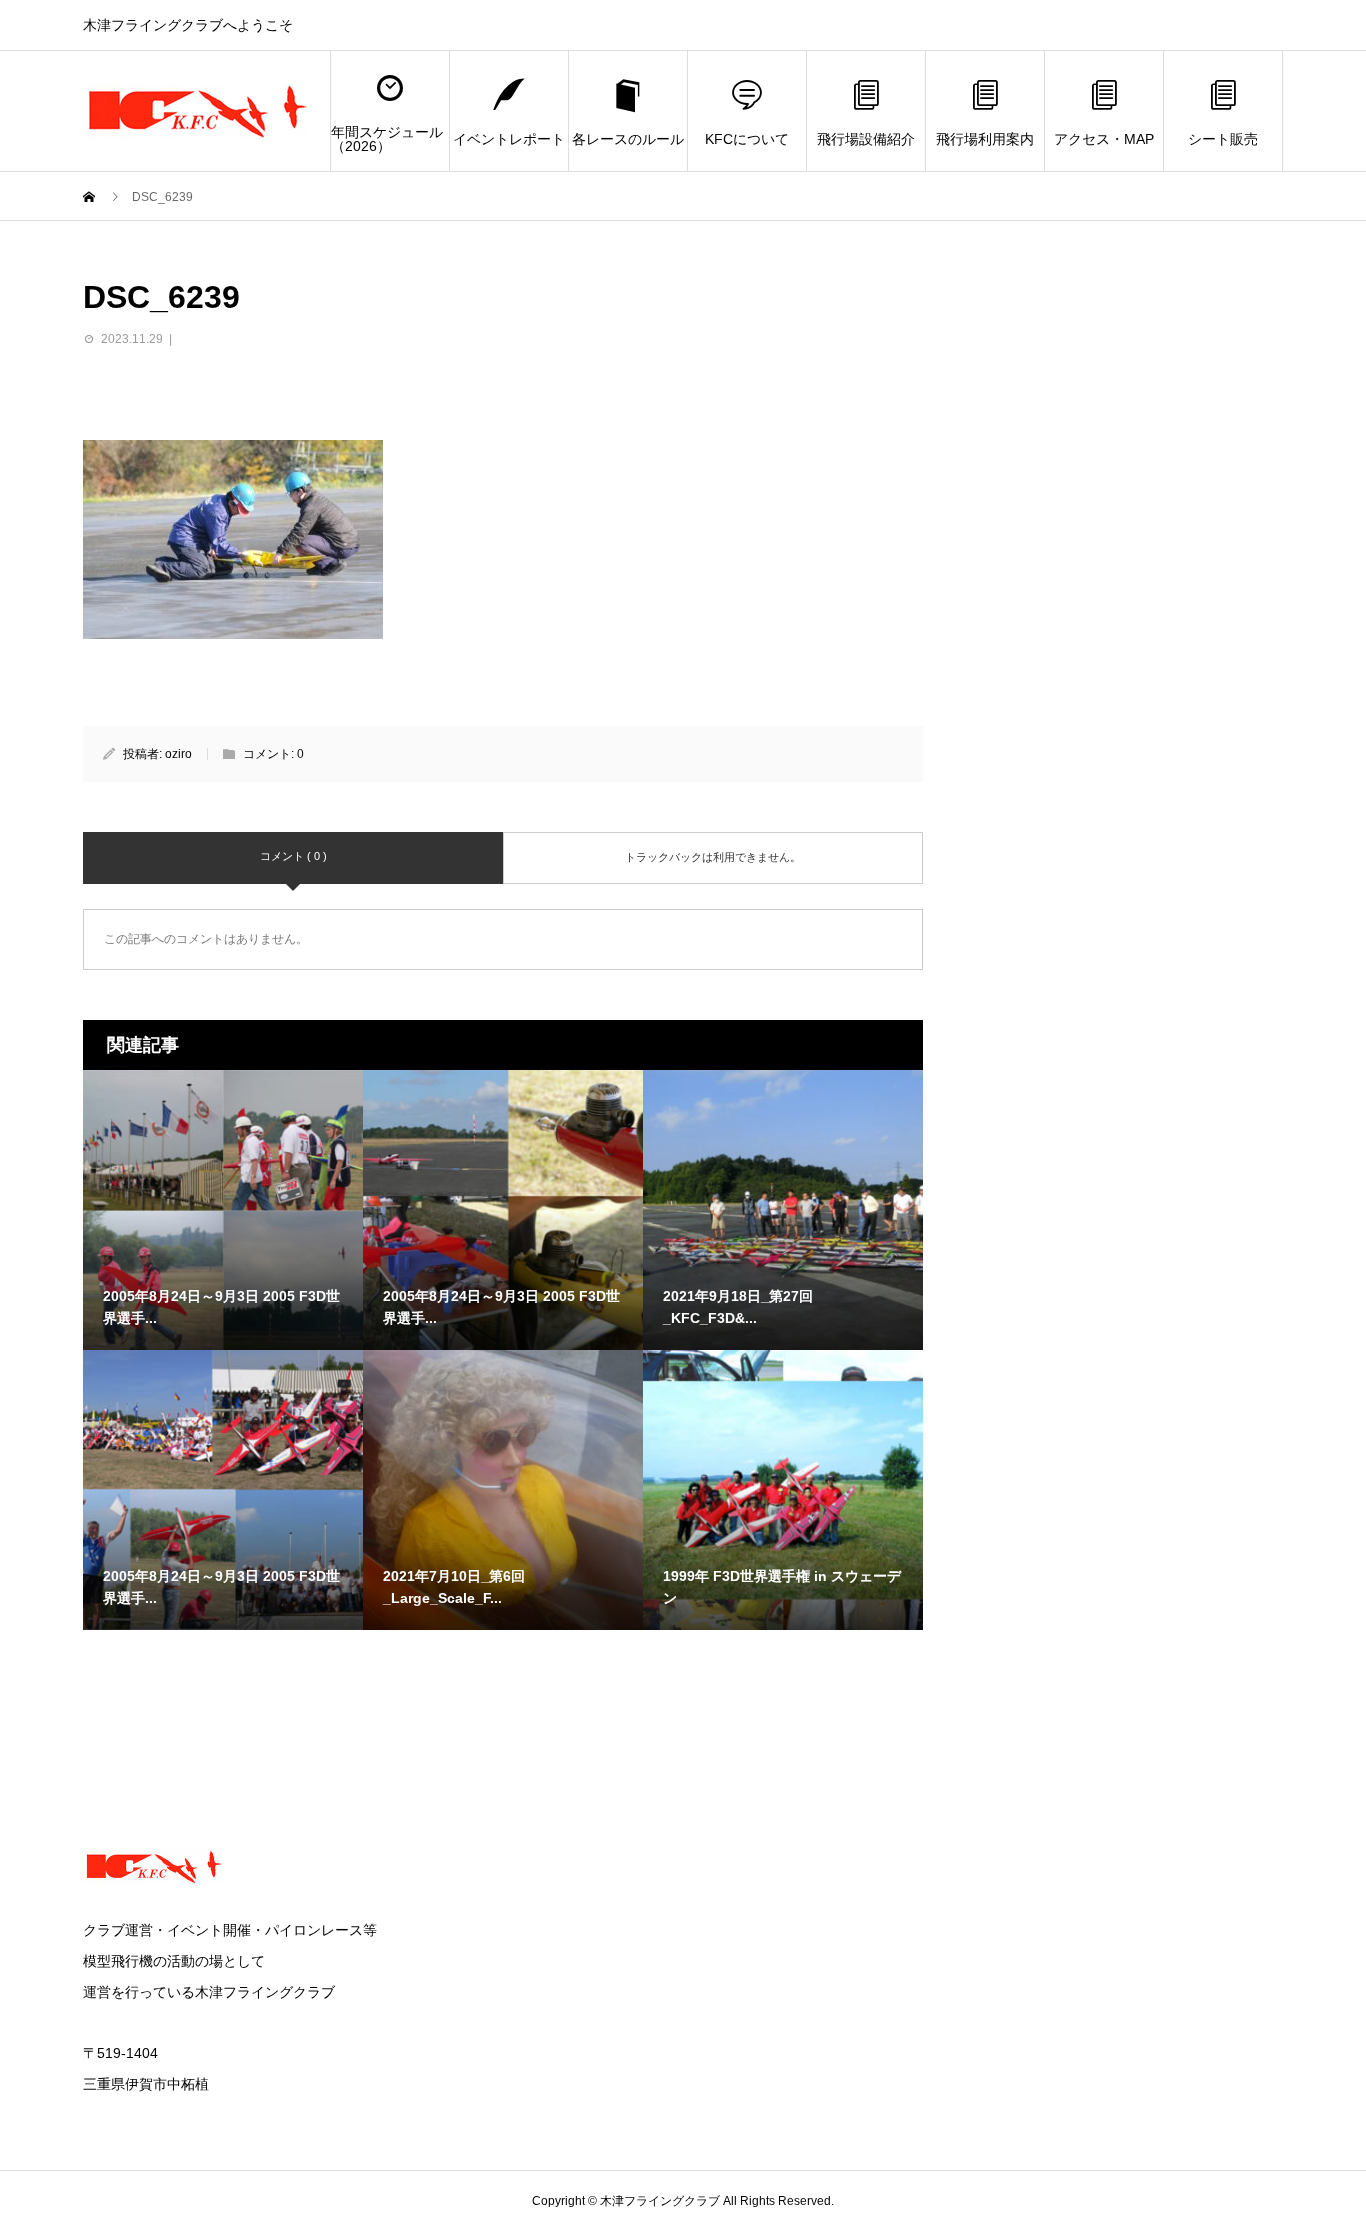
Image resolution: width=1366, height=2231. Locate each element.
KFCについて (747, 139)
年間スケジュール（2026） (387, 139)
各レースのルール (628, 139)
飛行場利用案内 (985, 139)
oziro (178, 754)
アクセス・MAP (1104, 139)
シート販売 (1223, 139)
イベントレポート (509, 139)
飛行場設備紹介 (866, 139)
